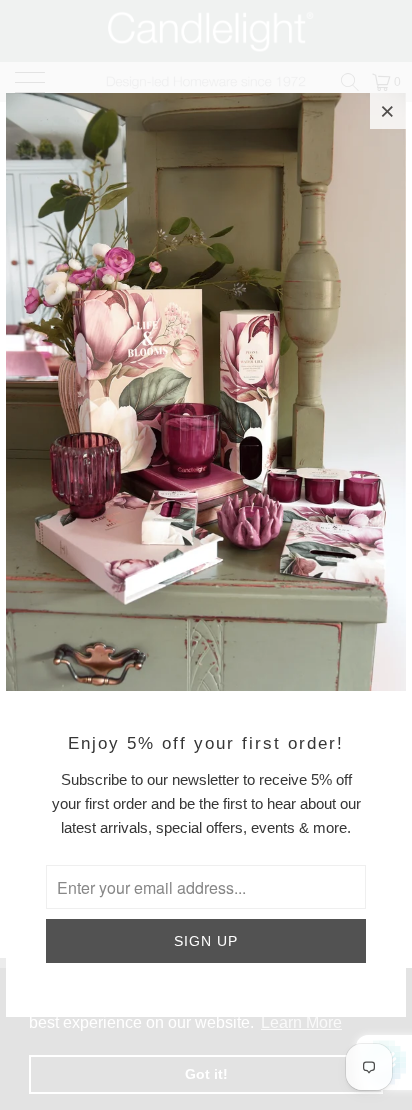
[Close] (388, 111)
